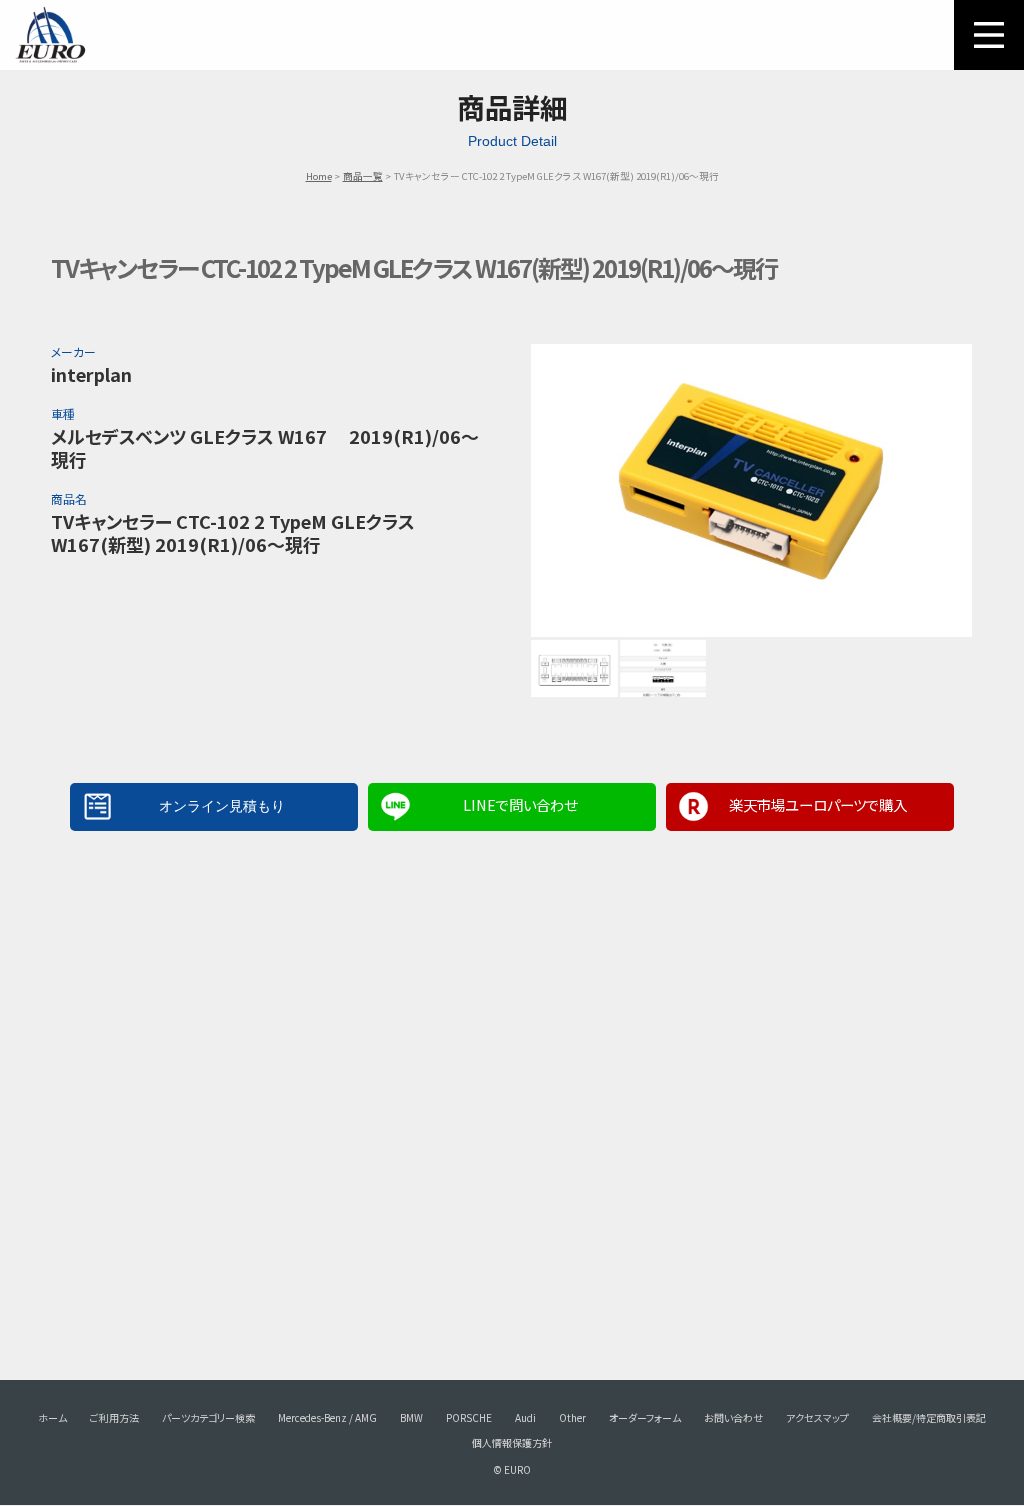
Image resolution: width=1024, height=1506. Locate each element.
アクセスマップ (817, 1417)
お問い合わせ (733, 1417)
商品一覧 (363, 176)
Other (572, 1417)
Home (319, 176)
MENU (989, 35)
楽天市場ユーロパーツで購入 (818, 804)
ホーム (52, 1417)
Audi (525, 1417)
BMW (411, 1417)
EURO (50, 35)
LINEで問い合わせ (520, 804)
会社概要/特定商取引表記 (929, 1417)
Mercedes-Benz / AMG (327, 1417)
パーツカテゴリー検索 (208, 1417)
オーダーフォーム (645, 1417)
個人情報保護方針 (512, 1442)
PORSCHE (469, 1417)
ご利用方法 (114, 1417)
